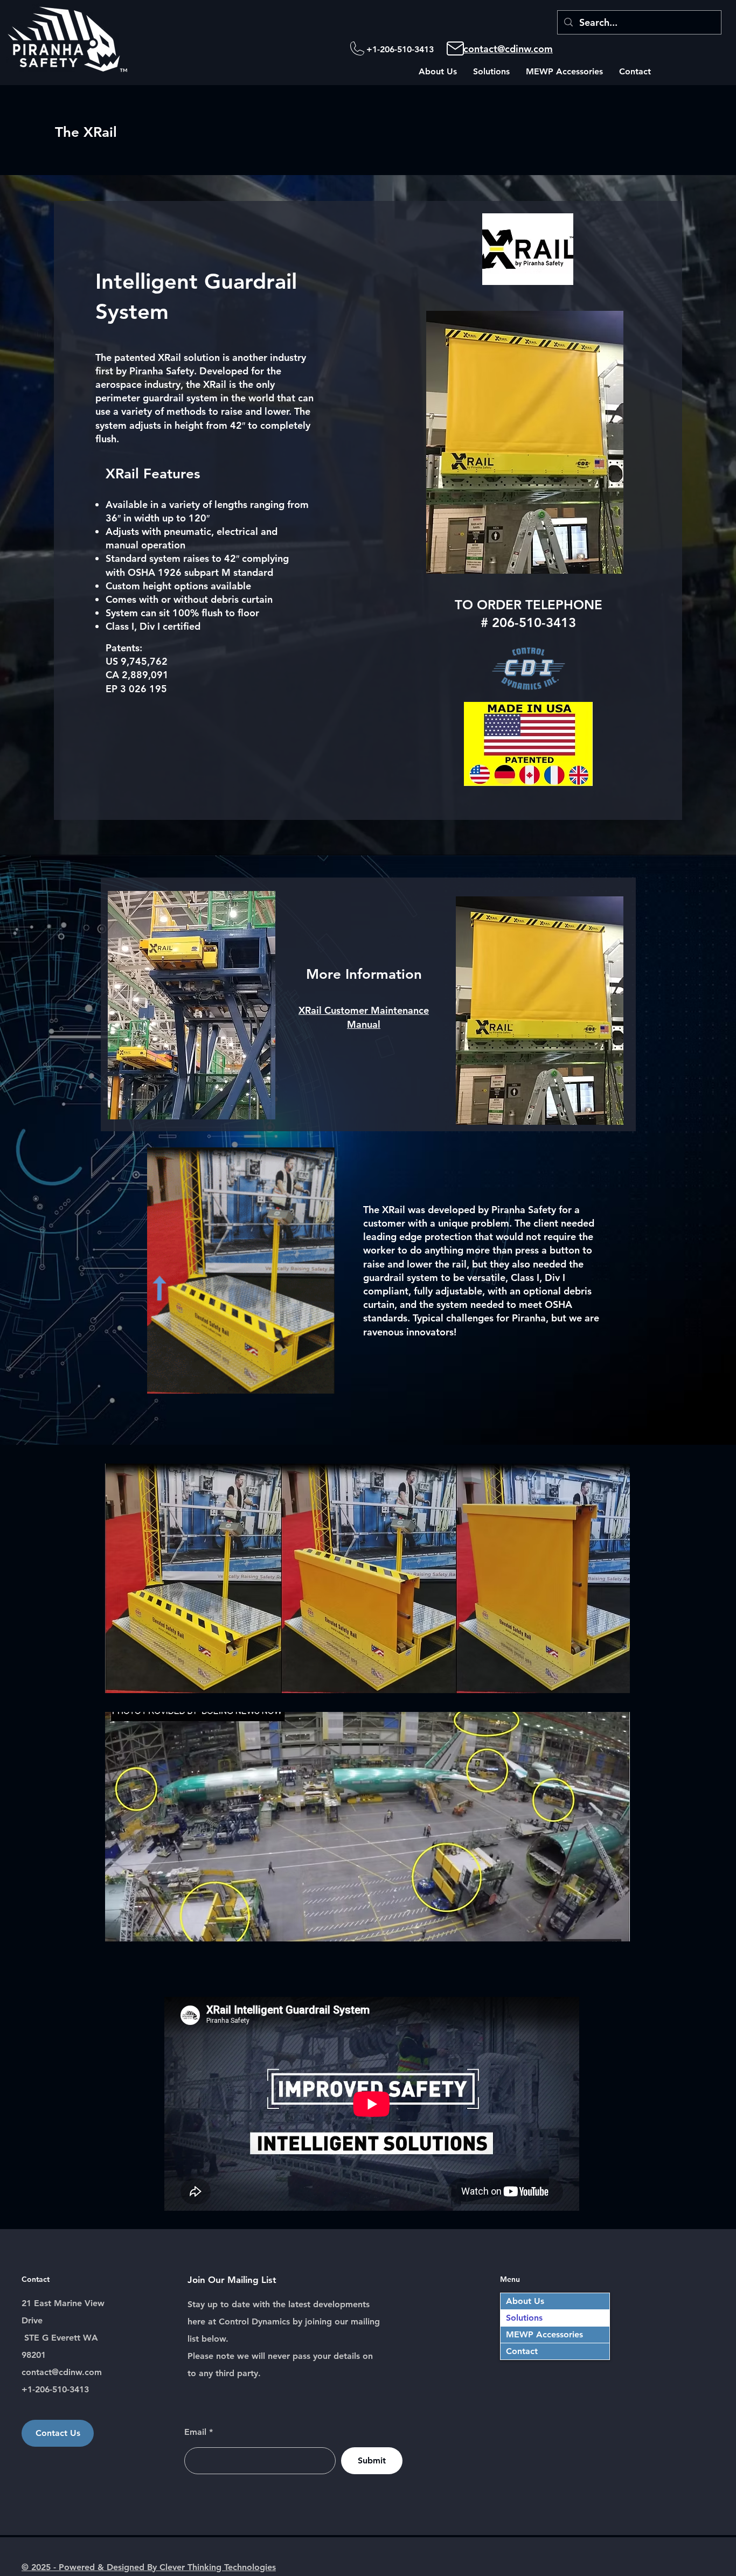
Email (195, 2432)
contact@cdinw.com (508, 49)
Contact (522, 2351)
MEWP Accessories (544, 2334)
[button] (438, 72)
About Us (525, 2301)
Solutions (524, 2318)
